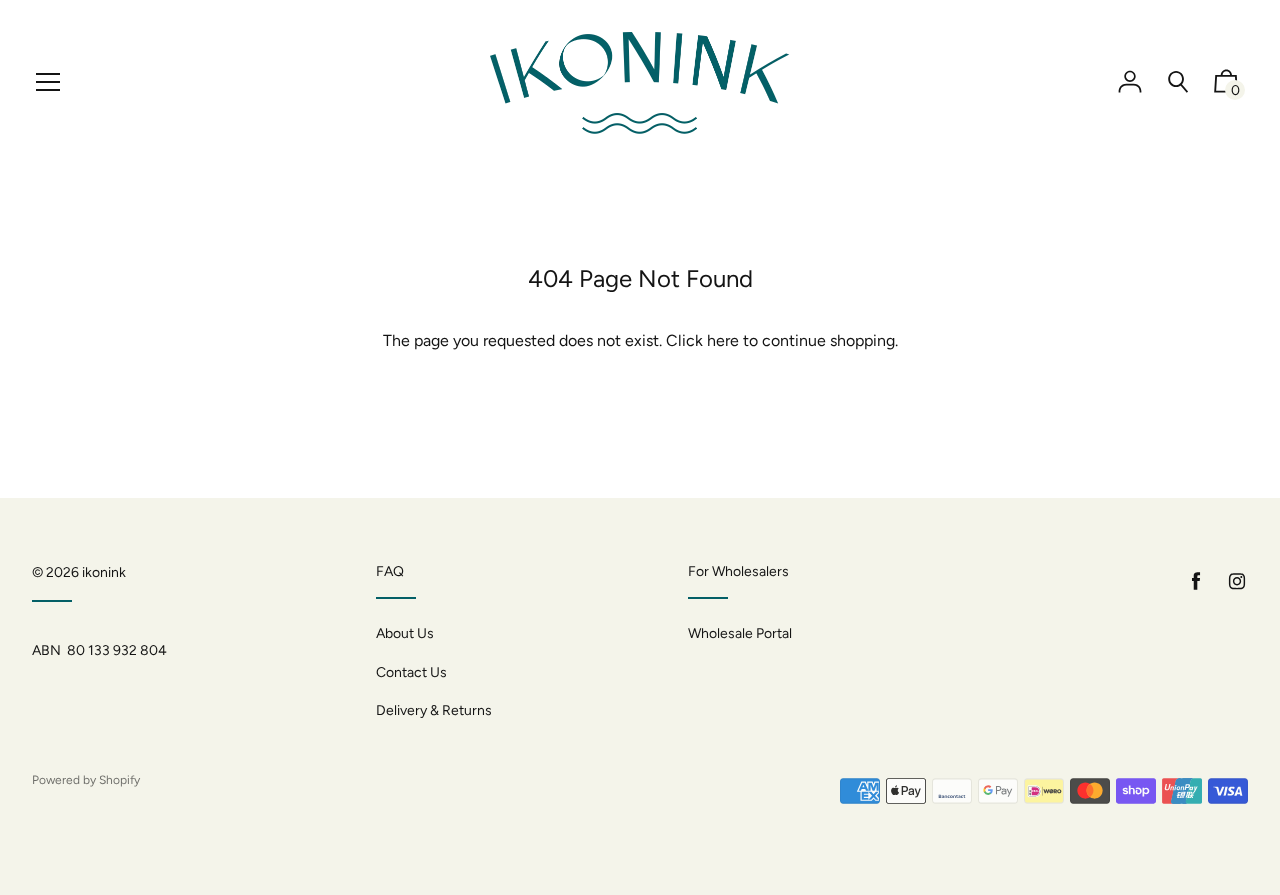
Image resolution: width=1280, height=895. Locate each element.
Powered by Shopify (86, 780)
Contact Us (411, 672)
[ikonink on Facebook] (1196, 581)
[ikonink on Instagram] (1237, 581)
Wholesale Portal (740, 633)
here (723, 340)
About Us (405, 633)
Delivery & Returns (434, 710)
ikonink (104, 572)
